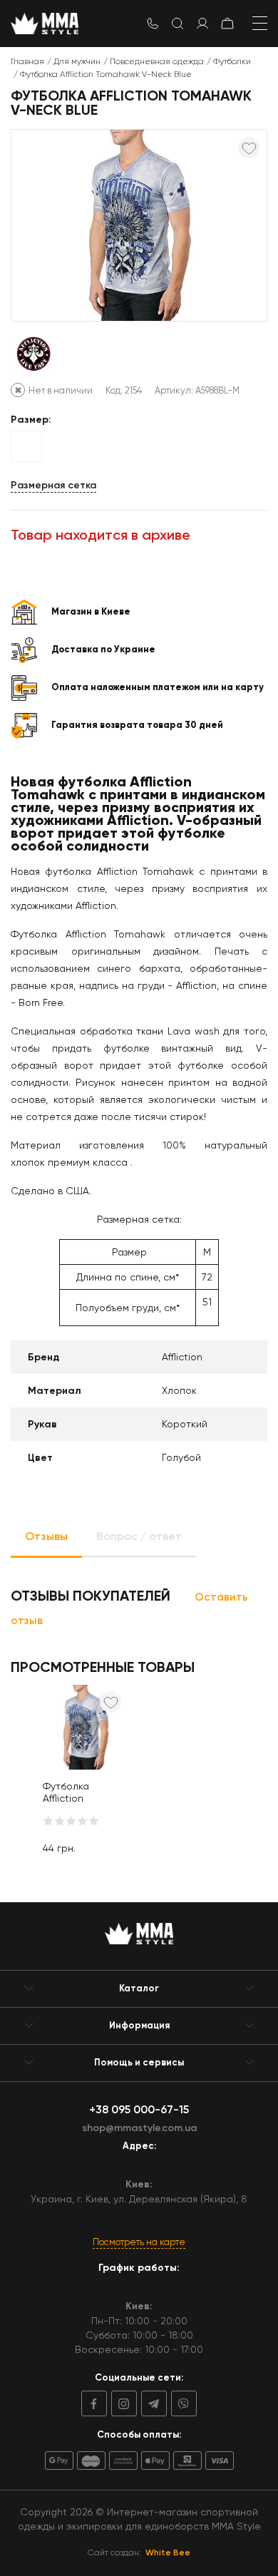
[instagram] (122, 2403)
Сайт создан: (139, 2552)
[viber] (182, 2403)
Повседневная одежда (157, 61)
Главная (27, 61)
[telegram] (152, 2403)
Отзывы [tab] (46, 1536)
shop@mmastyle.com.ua (139, 2128)
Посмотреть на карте (139, 2242)
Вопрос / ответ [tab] (139, 1536)
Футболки (232, 61)
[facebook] (94, 2403)
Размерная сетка (53, 485)
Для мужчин (77, 61)
